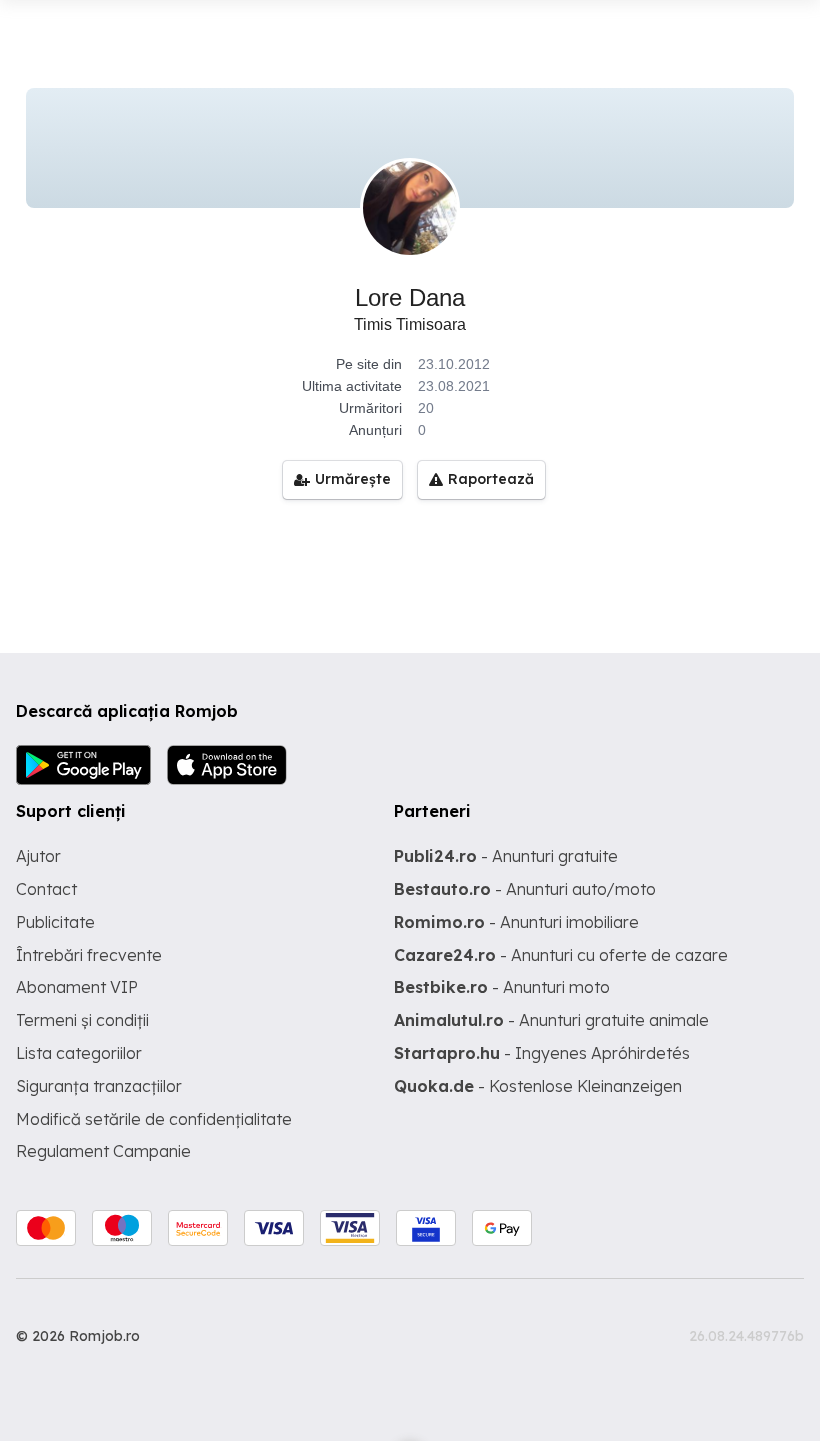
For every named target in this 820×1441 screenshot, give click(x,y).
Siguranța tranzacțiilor (99, 1086)
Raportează (491, 479)
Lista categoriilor (79, 1053)
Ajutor (38, 856)
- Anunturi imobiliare (516, 922)
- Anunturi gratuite (506, 856)
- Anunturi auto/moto (525, 889)
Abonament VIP (77, 987)
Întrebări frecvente (89, 955)
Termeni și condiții (82, 1020)
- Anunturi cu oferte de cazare (561, 955)
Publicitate (55, 922)
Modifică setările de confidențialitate (154, 1119)
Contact (46, 889)
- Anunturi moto (502, 987)
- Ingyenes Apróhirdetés (542, 1053)
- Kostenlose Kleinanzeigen (538, 1086)
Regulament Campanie (103, 1151)
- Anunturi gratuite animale (551, 1020)
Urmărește (353, 479)
